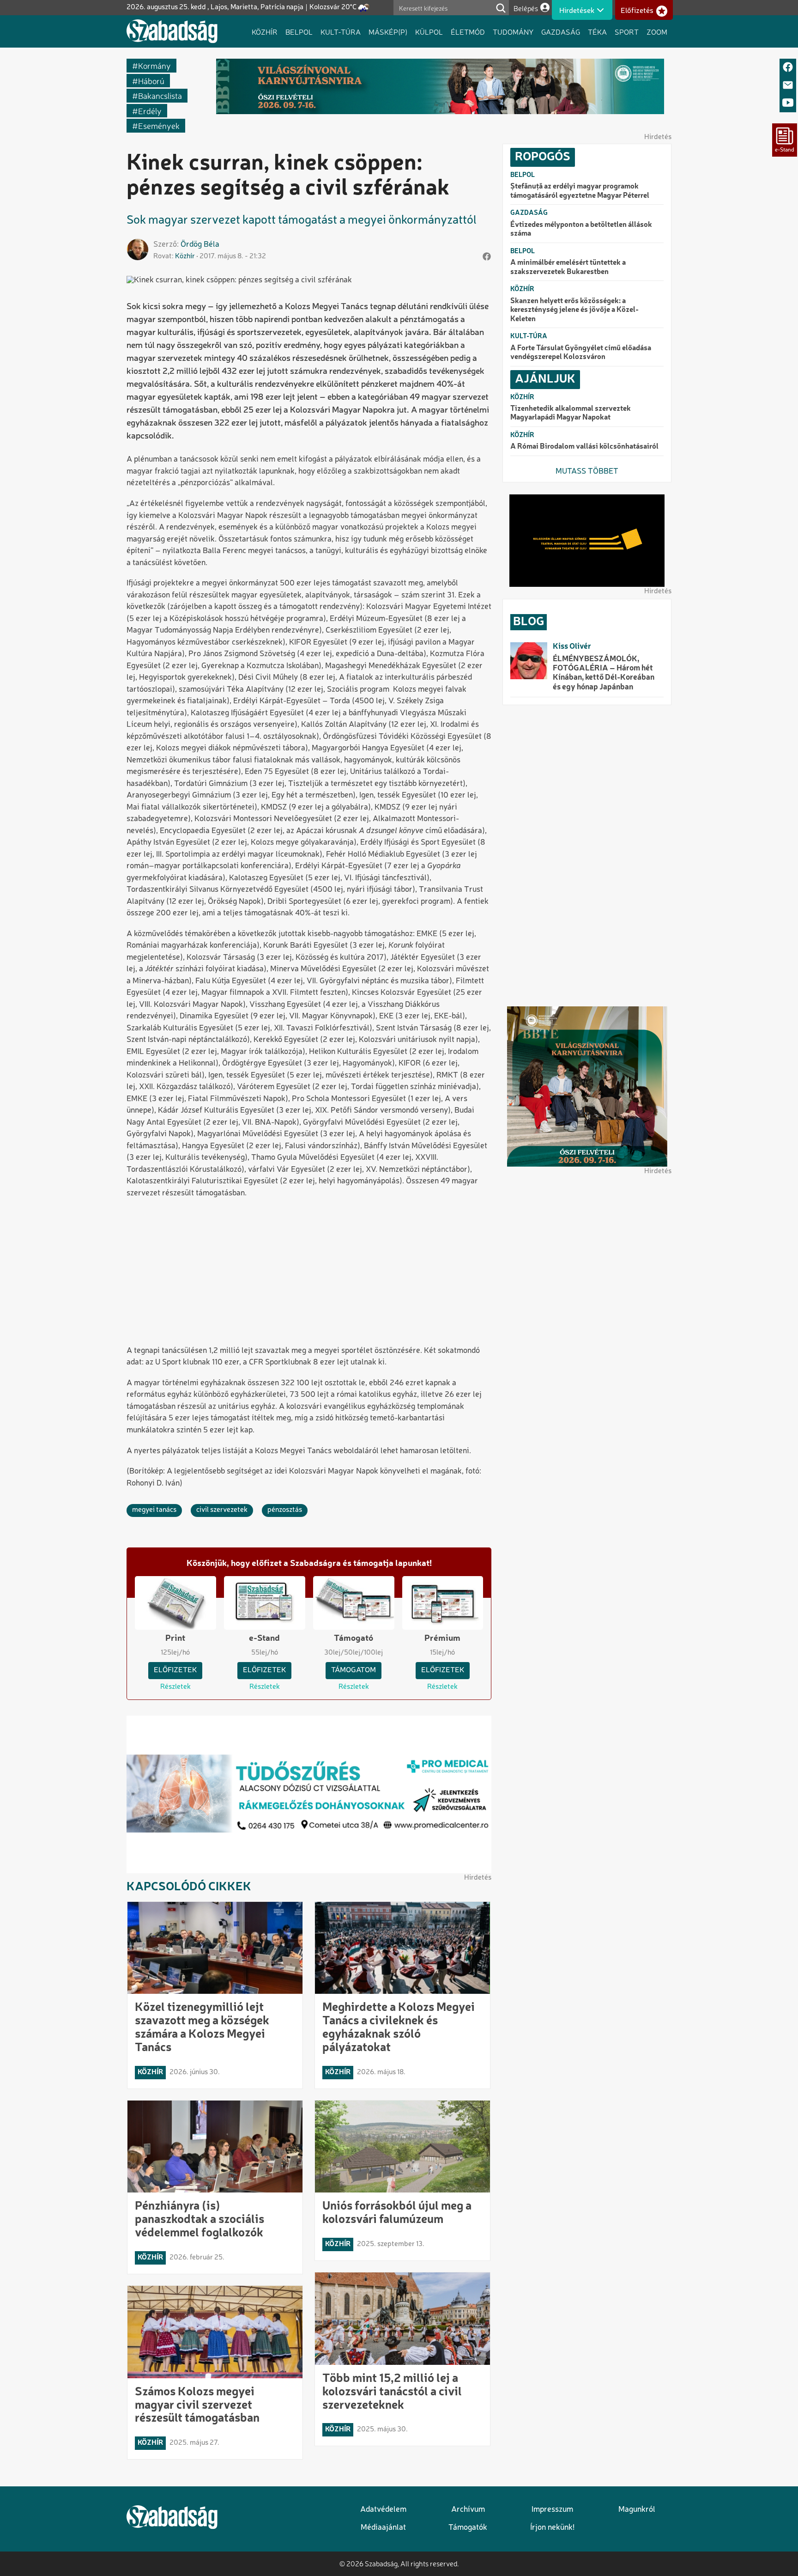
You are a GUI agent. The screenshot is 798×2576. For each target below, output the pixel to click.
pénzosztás (285, 1510)
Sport (627, 31)
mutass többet (587, 472)
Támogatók (468, 2528)
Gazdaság (561, 31)
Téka (597, 31)
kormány (154, 65)
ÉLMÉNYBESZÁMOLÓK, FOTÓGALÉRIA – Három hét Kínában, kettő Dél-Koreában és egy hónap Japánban (604, 673)
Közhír (265, 31)
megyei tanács (154, 1510)
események (159, 125)
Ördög (191, 245)
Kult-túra (341, 31)
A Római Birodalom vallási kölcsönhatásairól (584, 447)
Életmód (468, 31)
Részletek (175, 1687)
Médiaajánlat (383, 2528)
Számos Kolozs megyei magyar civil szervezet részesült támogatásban (197, 2405)
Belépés (526, 8)
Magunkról (637, 2510)
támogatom (354, 1670)
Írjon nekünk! (552, 2528)
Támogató (354, 1638)
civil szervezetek (222, 1510)
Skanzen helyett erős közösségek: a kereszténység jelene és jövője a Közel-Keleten (574, 310)
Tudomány (513, 31)
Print (175, 1638)
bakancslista (160, 95)
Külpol (429, 31)
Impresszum (552, 2510)
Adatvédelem (383, 2510)
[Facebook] (788, 68)
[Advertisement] (309, 1273)
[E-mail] (788, 86)
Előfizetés (637, 11)
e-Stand (264, 1638)
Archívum (468, 2510)
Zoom (657, 31)
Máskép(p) (388, 31)
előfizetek (175, 1670)
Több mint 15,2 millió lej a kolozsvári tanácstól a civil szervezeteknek (392, 2392)
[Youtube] (788, 103)
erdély (150, 111)
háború (151, 81)
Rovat (163, 256)
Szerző (165, 245)
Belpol (299, 31)
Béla (212, 245)
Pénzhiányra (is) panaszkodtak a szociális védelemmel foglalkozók (199, 2220)
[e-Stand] (785, 140)
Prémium (442, 1638)
